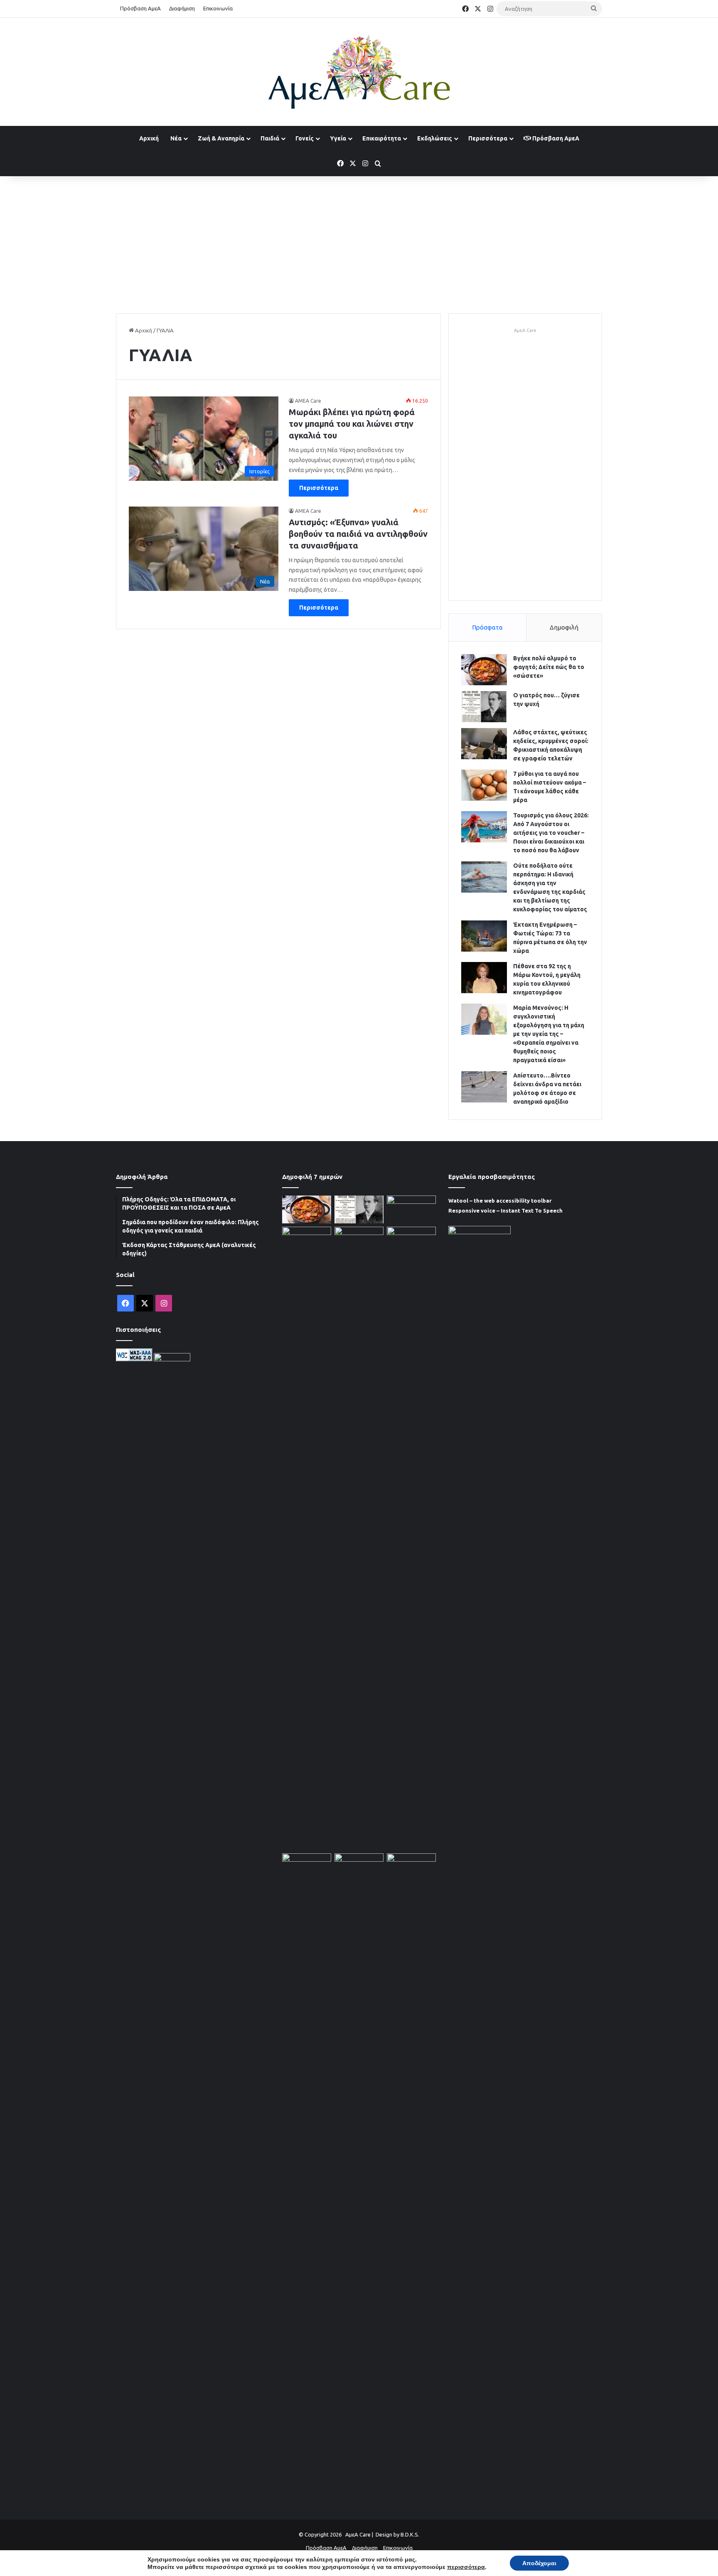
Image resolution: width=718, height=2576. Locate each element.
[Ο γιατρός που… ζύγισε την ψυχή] (484, 707)
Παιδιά (270, 138)
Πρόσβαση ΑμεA (555, 138)
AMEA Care (308, 401)
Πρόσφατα (487, 627)
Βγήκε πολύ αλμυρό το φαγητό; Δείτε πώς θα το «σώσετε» (549, 667)
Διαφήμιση (182, 8)
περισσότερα (466, 2567)
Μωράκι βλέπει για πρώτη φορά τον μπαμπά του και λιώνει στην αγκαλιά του (352, 424)
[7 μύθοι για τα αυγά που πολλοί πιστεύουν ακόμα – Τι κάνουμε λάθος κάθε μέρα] (484, 785)
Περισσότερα (488, 138)
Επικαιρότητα (382, 138)
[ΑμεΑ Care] (359, 72)
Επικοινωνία (218, 8)
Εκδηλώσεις (435, 138)
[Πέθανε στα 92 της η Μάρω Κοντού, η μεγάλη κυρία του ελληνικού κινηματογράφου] (484, 978)
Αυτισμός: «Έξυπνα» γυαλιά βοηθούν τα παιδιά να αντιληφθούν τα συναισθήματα (358, 534)
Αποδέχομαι (539, 2563)
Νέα (176, 138)
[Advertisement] (359, 243)
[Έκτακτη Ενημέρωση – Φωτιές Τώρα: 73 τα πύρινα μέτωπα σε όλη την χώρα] (484, 936)
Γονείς (305, 138)
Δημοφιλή (564, 627)
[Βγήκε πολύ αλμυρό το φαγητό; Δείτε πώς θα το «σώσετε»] (484, 670)
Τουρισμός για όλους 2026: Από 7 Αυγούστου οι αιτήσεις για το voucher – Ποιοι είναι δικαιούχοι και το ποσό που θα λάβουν (551, 833)
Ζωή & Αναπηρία (221, 138)
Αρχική (149, 138)
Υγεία (338, 138)
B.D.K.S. (410, 2534)
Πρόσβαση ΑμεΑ (140, 8)
